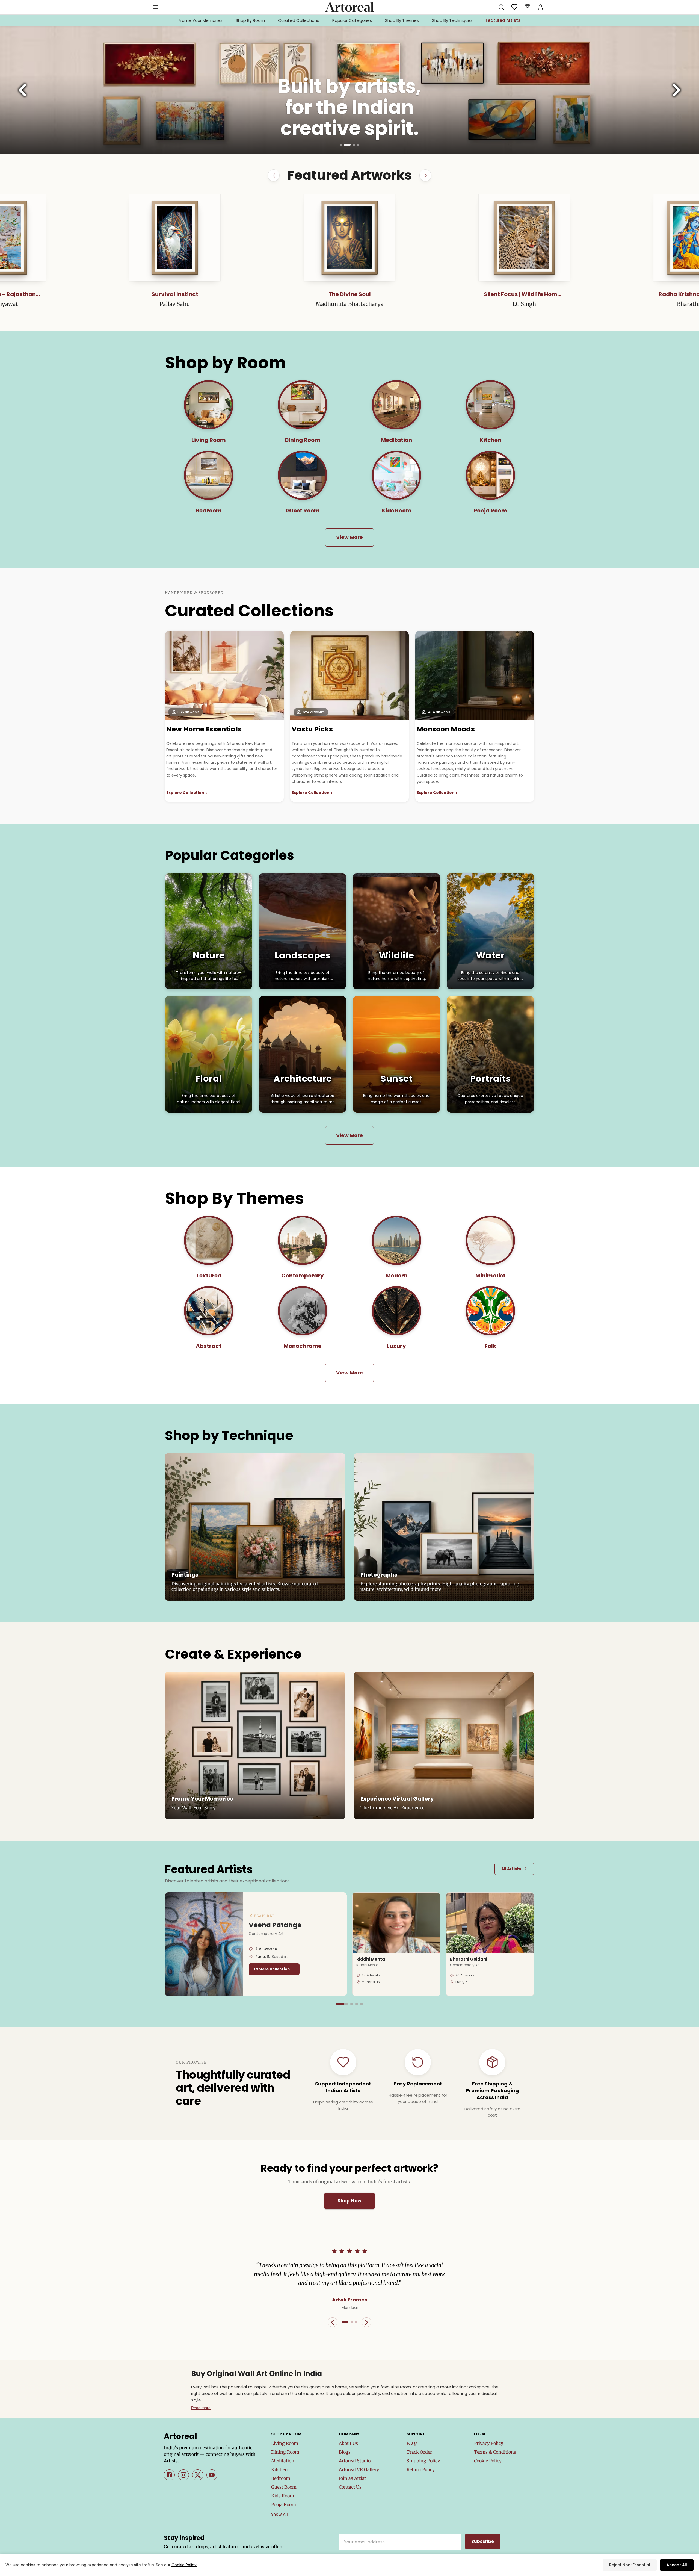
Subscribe (483, 2541)
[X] (198, 2475)
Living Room (285, 2443)
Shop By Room (250, 20)
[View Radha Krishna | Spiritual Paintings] (175, 238)
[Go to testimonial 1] (345, 2322)
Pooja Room (284, 2504)
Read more (201, 2408)
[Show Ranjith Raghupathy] (362, 2004)
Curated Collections (299, 20)
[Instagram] (183, 2475)
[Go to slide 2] (345, 145)
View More (349, 537)
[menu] (155, 7)
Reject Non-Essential (630, 2565)
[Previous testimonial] (333, 2322)
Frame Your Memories (201, 20)
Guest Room (284, 2487)
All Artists (514, 1869)
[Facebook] (169, 2475)
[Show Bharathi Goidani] (352, 2004)
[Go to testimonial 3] (356, 2322)
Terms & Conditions (495, 2452)
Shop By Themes (402, 20)
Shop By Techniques (452, 20)
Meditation (283, 2461)
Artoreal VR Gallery (359, 2469)
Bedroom (281, 2478)
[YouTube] (212, 2475)
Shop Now (349, 2201)
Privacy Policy (489, 2443)
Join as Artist (352, 2478)
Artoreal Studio (355, 2461)
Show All (279, 2514)
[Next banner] (677, 90)
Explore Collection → (274, 1969)
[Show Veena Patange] (337, 2004)
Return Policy (421, 2469)
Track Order (419, 2452)
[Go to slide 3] (349, 145)
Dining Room (285, 2452)
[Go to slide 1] (341, 145)
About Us (348, 2443)
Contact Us (350, 2487)
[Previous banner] (22, 90)
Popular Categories (352, 20)
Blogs (345, 2452)
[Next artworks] (425, 175)
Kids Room (283, 2496)
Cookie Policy (488, 2461)
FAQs (412, 2443)
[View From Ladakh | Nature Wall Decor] (349, 238)
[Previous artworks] (274, 175)
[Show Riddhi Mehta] (342, 2004)
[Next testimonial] (366, 2322)
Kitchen (279, 2469)
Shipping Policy (423, 2461)
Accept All (677, 2565)
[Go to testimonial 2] (352, 2322)
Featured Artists (503, 20)
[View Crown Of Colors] (524, 238)
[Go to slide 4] (356, 145)
